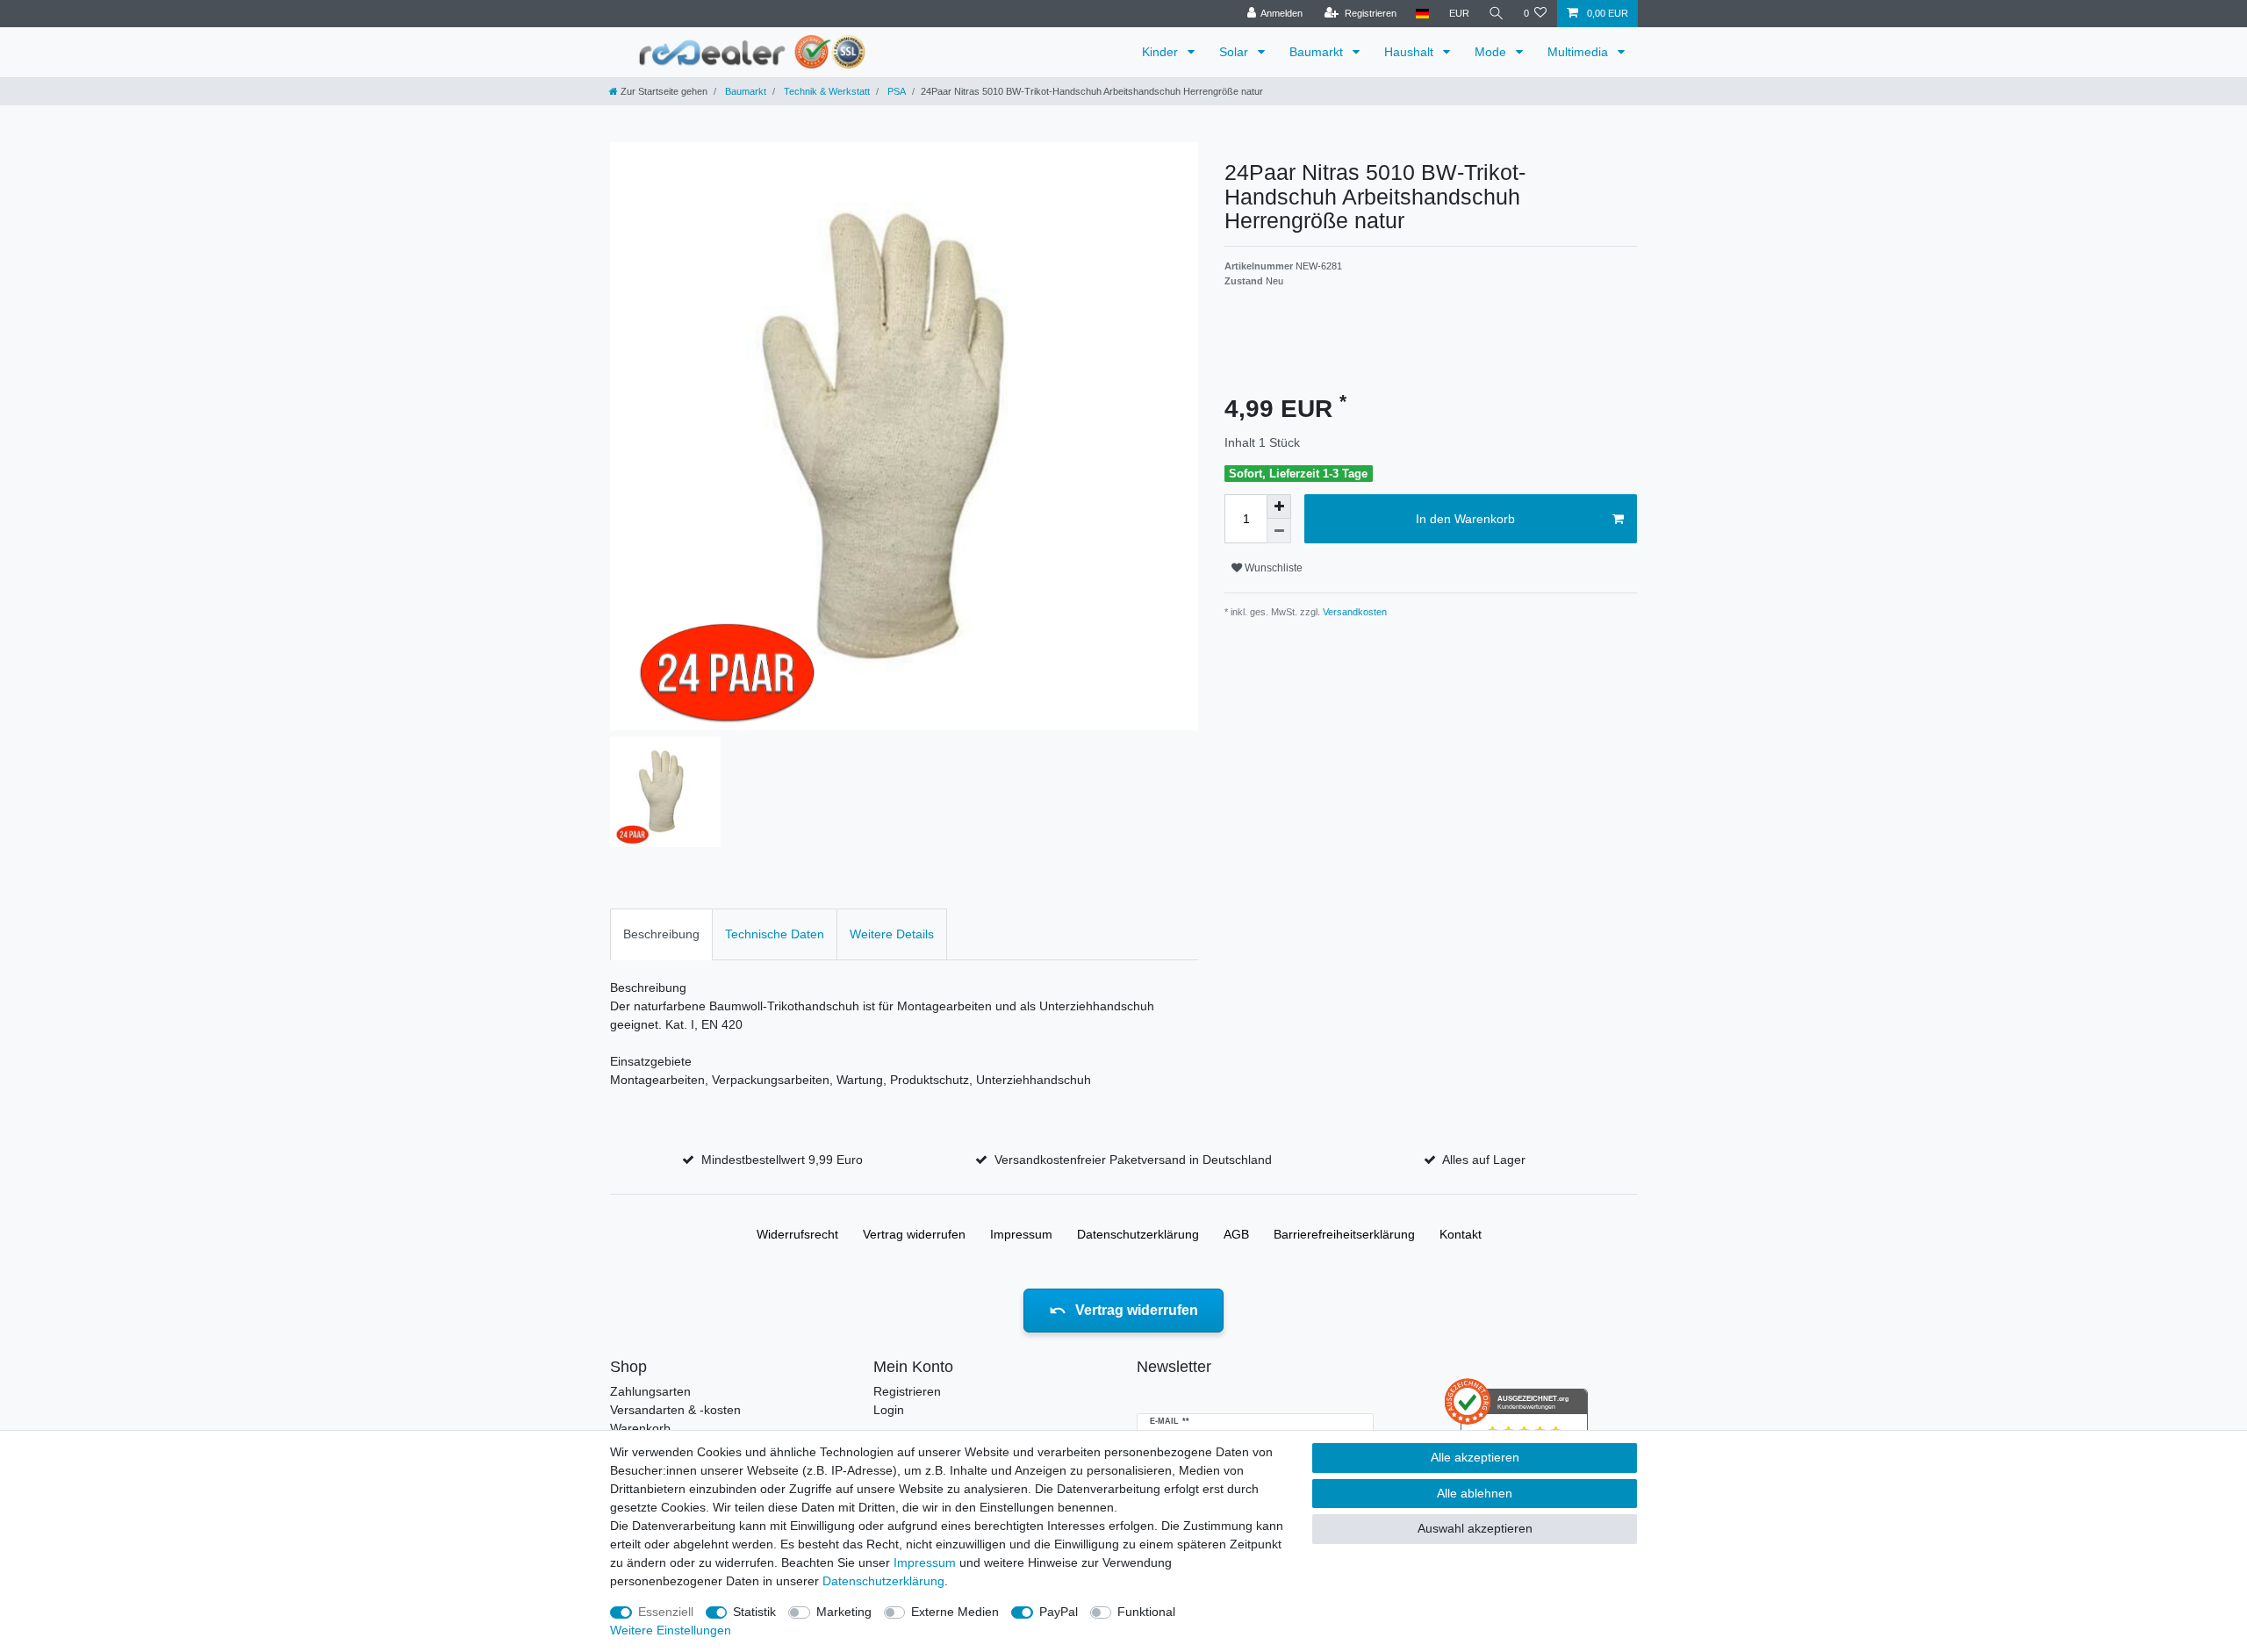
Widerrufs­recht (797, 1234)
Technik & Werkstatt (826, 91)
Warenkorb (640, 1428)
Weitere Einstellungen (671, 1630)
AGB (1236, 1234)
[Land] (1422, 14)
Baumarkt (1318, 52)
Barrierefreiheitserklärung (1344, 1234)
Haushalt (1411, 52)
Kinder (1162, 52)
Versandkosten (1353, 612)
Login (889, 1410)
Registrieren (907, 1391)
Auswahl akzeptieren (1475, 1528)
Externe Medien (955, 1612)
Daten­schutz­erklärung (1138, 1234)
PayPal (1059, 1612)
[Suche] (1497, 14)
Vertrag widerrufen (914, 1234)
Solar (1235, 52)
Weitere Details (892, 934)
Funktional (1146, 1612)
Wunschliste (1272, 568)
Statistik (754, 1612)
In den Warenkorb (1465, 519)
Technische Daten (775, 934)
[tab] (661, 934)
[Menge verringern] (1279, 531)
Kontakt (1461, 1234)
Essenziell (666, 1612)
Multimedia (1579, 52)
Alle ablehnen (1475, 1493)
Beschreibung (661, 934)
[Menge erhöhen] (1279, 506)
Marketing (844, 1612)
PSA (895, 91)
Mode (1492, 52)
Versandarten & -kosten (675, 1410)
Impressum (1021, 1234)
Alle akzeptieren (1475, 1457)
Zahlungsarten (650, 1391)
